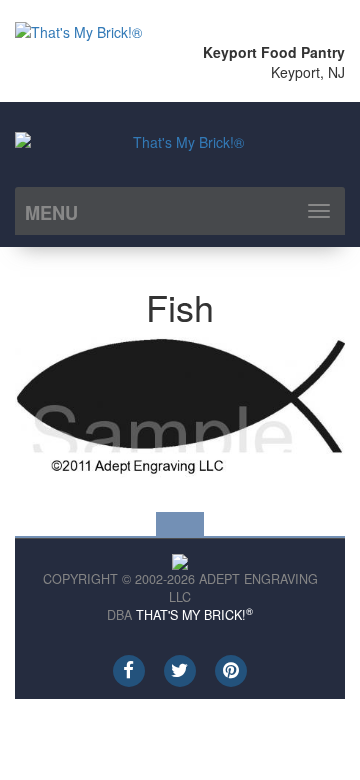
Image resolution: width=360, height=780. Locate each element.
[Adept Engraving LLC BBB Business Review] (180, 559)
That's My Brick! (194, 615)
